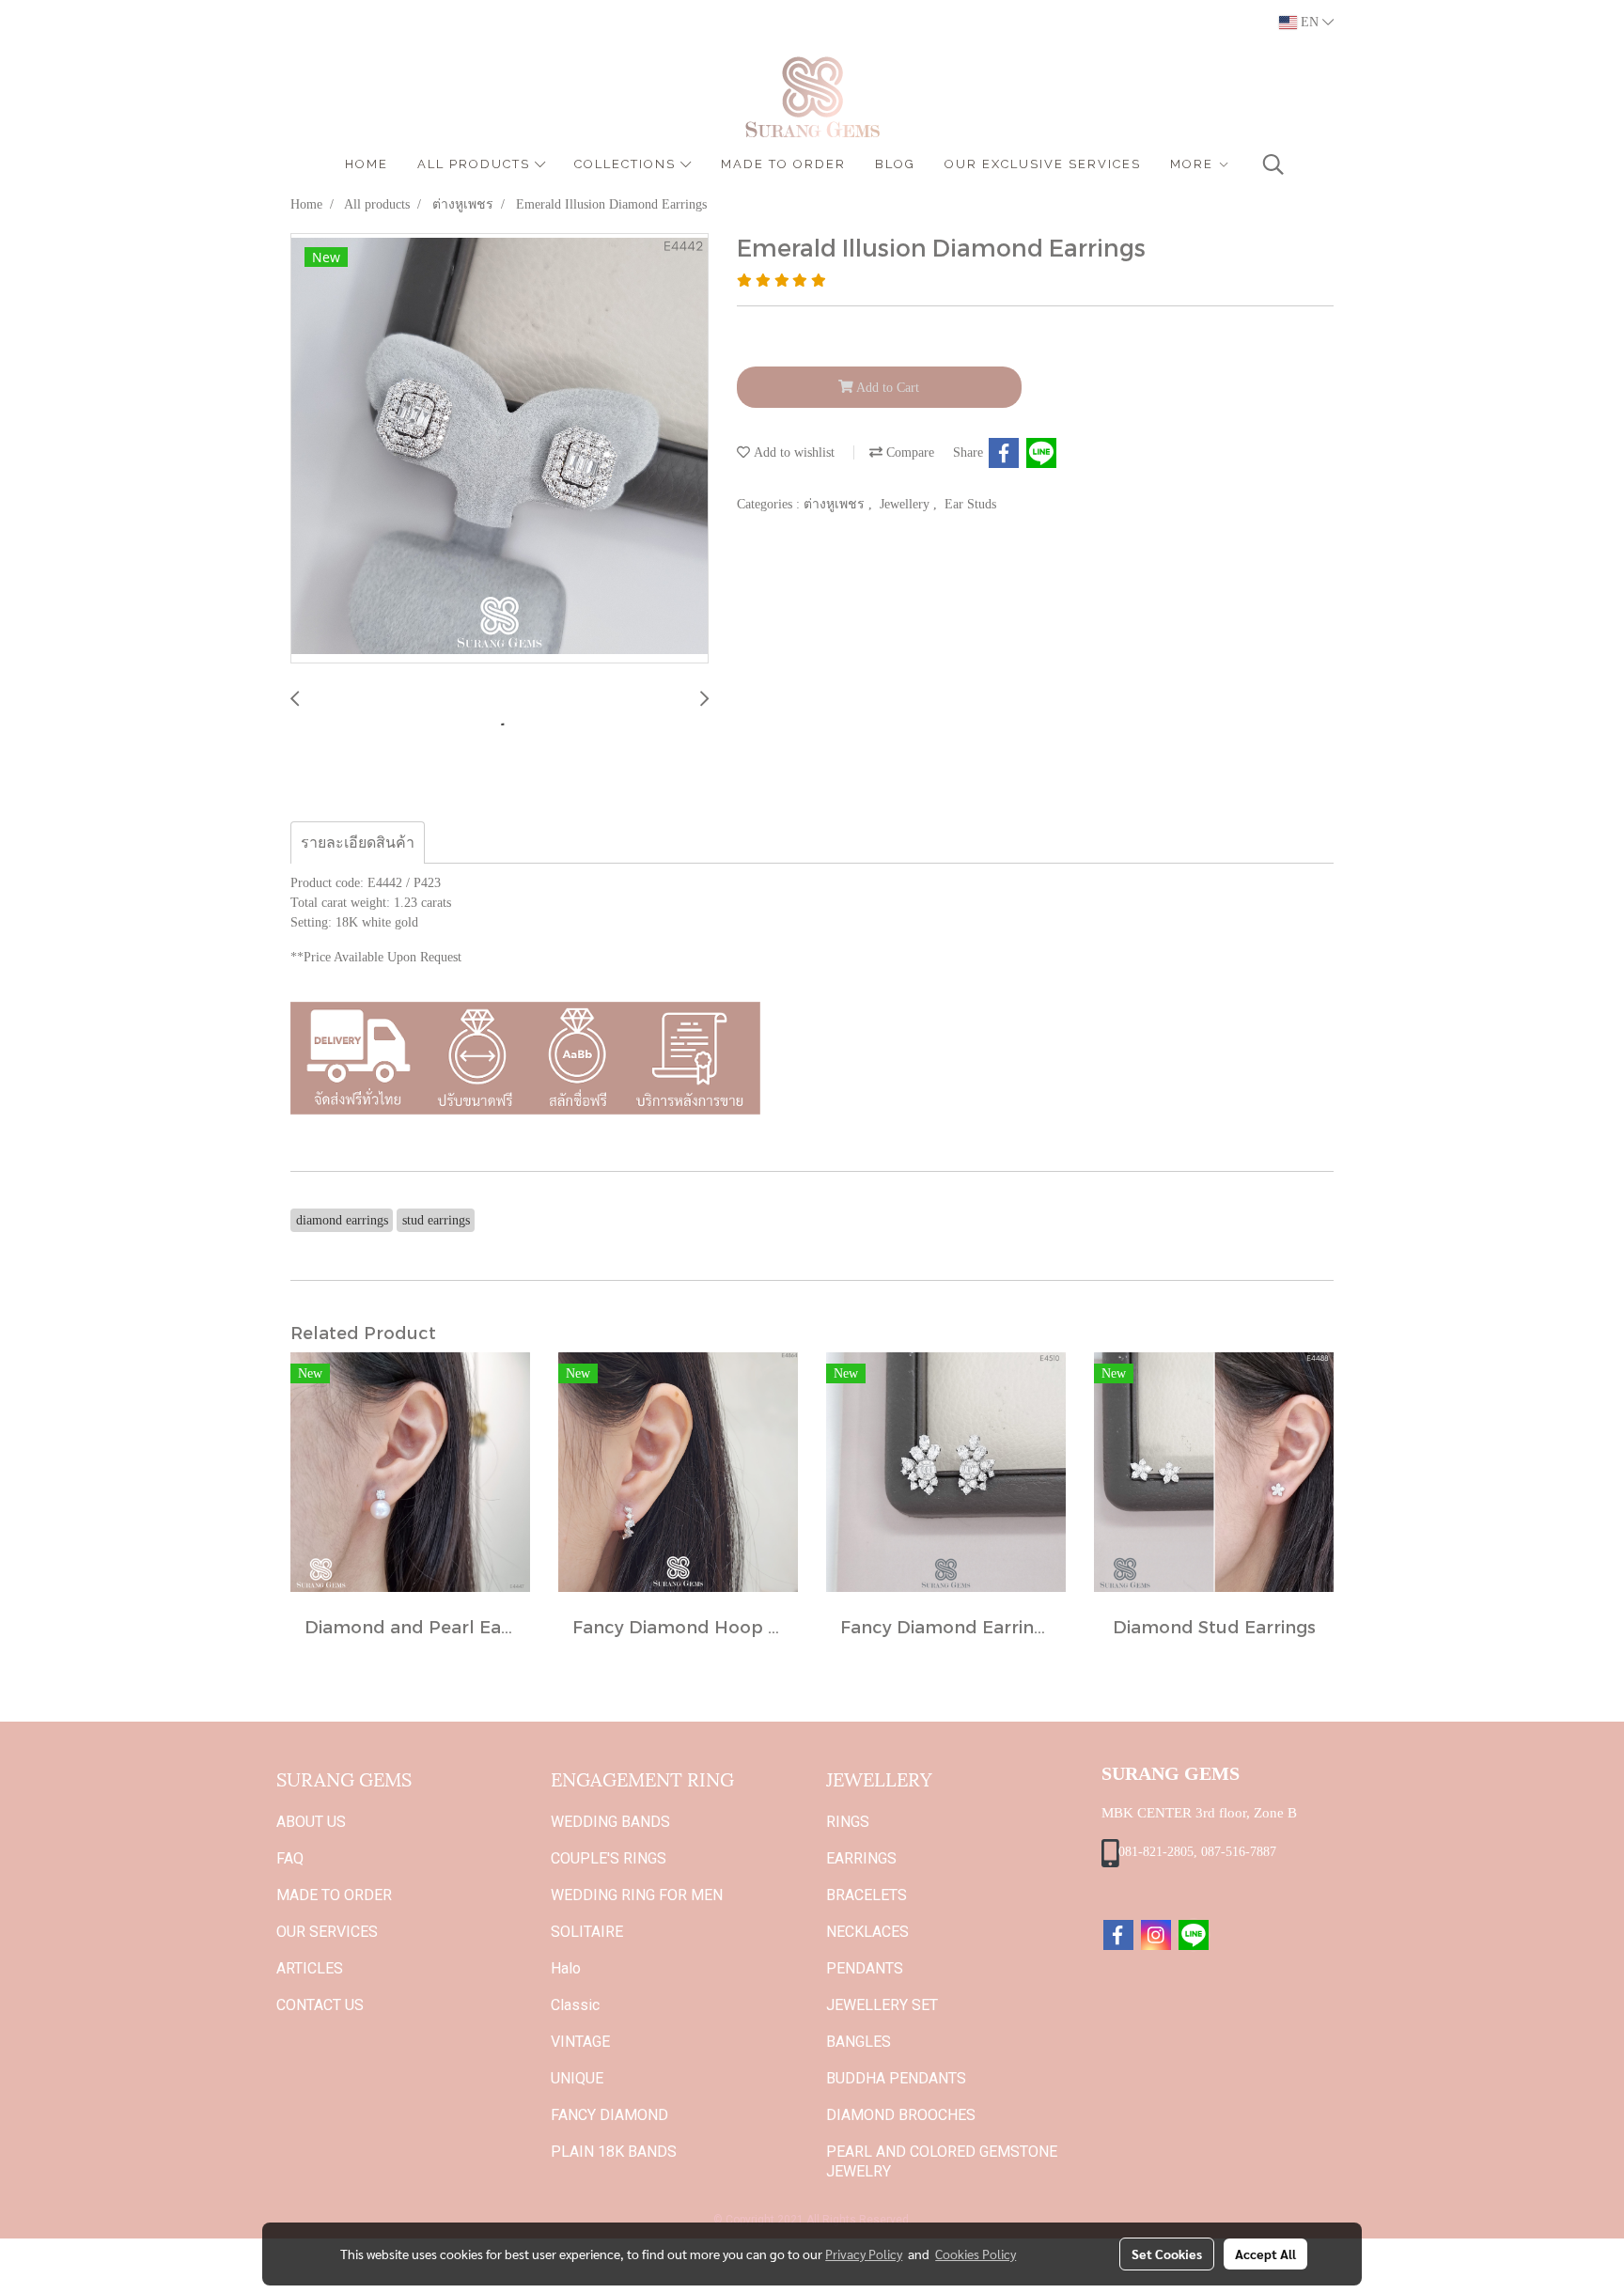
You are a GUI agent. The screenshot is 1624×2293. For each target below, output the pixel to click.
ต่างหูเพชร (836, 504)
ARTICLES (310, 1968)
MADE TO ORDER (783, 164)
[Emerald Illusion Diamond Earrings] (500, 449)
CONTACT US (320, 2005)
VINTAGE (580, 2042)
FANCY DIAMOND (609, 2115)
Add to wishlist (792, 452)
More (1194, 164)
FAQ (290, 1858)
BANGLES (859, 2042)
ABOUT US (311, 1822)
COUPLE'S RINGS (609, 1858)
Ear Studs (970, 504)
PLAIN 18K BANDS (614, 2152)
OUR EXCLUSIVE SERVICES (1043, 164)
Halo (566, 1968)
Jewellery (906, 504)
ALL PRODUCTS (476, 164)
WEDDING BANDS (610, 1822)
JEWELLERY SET (882, 2005)
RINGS (848, 1822)
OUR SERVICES (327, 1932)
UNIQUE (577, 2078)
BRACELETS (867, 1895)
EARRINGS (861, 1858)
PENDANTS (865, 1968)
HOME (367, 164)
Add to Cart (886, 388)
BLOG (895, 164)
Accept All (1265, 2254)
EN (1310, 22)
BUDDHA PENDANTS (896, 2078)
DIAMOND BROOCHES (901, 2115)
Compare (908, 452)
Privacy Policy (864, 2254)
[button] (1273, 164)
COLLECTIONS (627, 164)
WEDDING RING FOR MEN (637, 1895)
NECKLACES (867, 1932)
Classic (575, 2005)
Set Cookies (1167, 2254)
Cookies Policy (976, 2254)
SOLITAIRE (587, 1932)
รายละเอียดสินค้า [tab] (358, 842)
